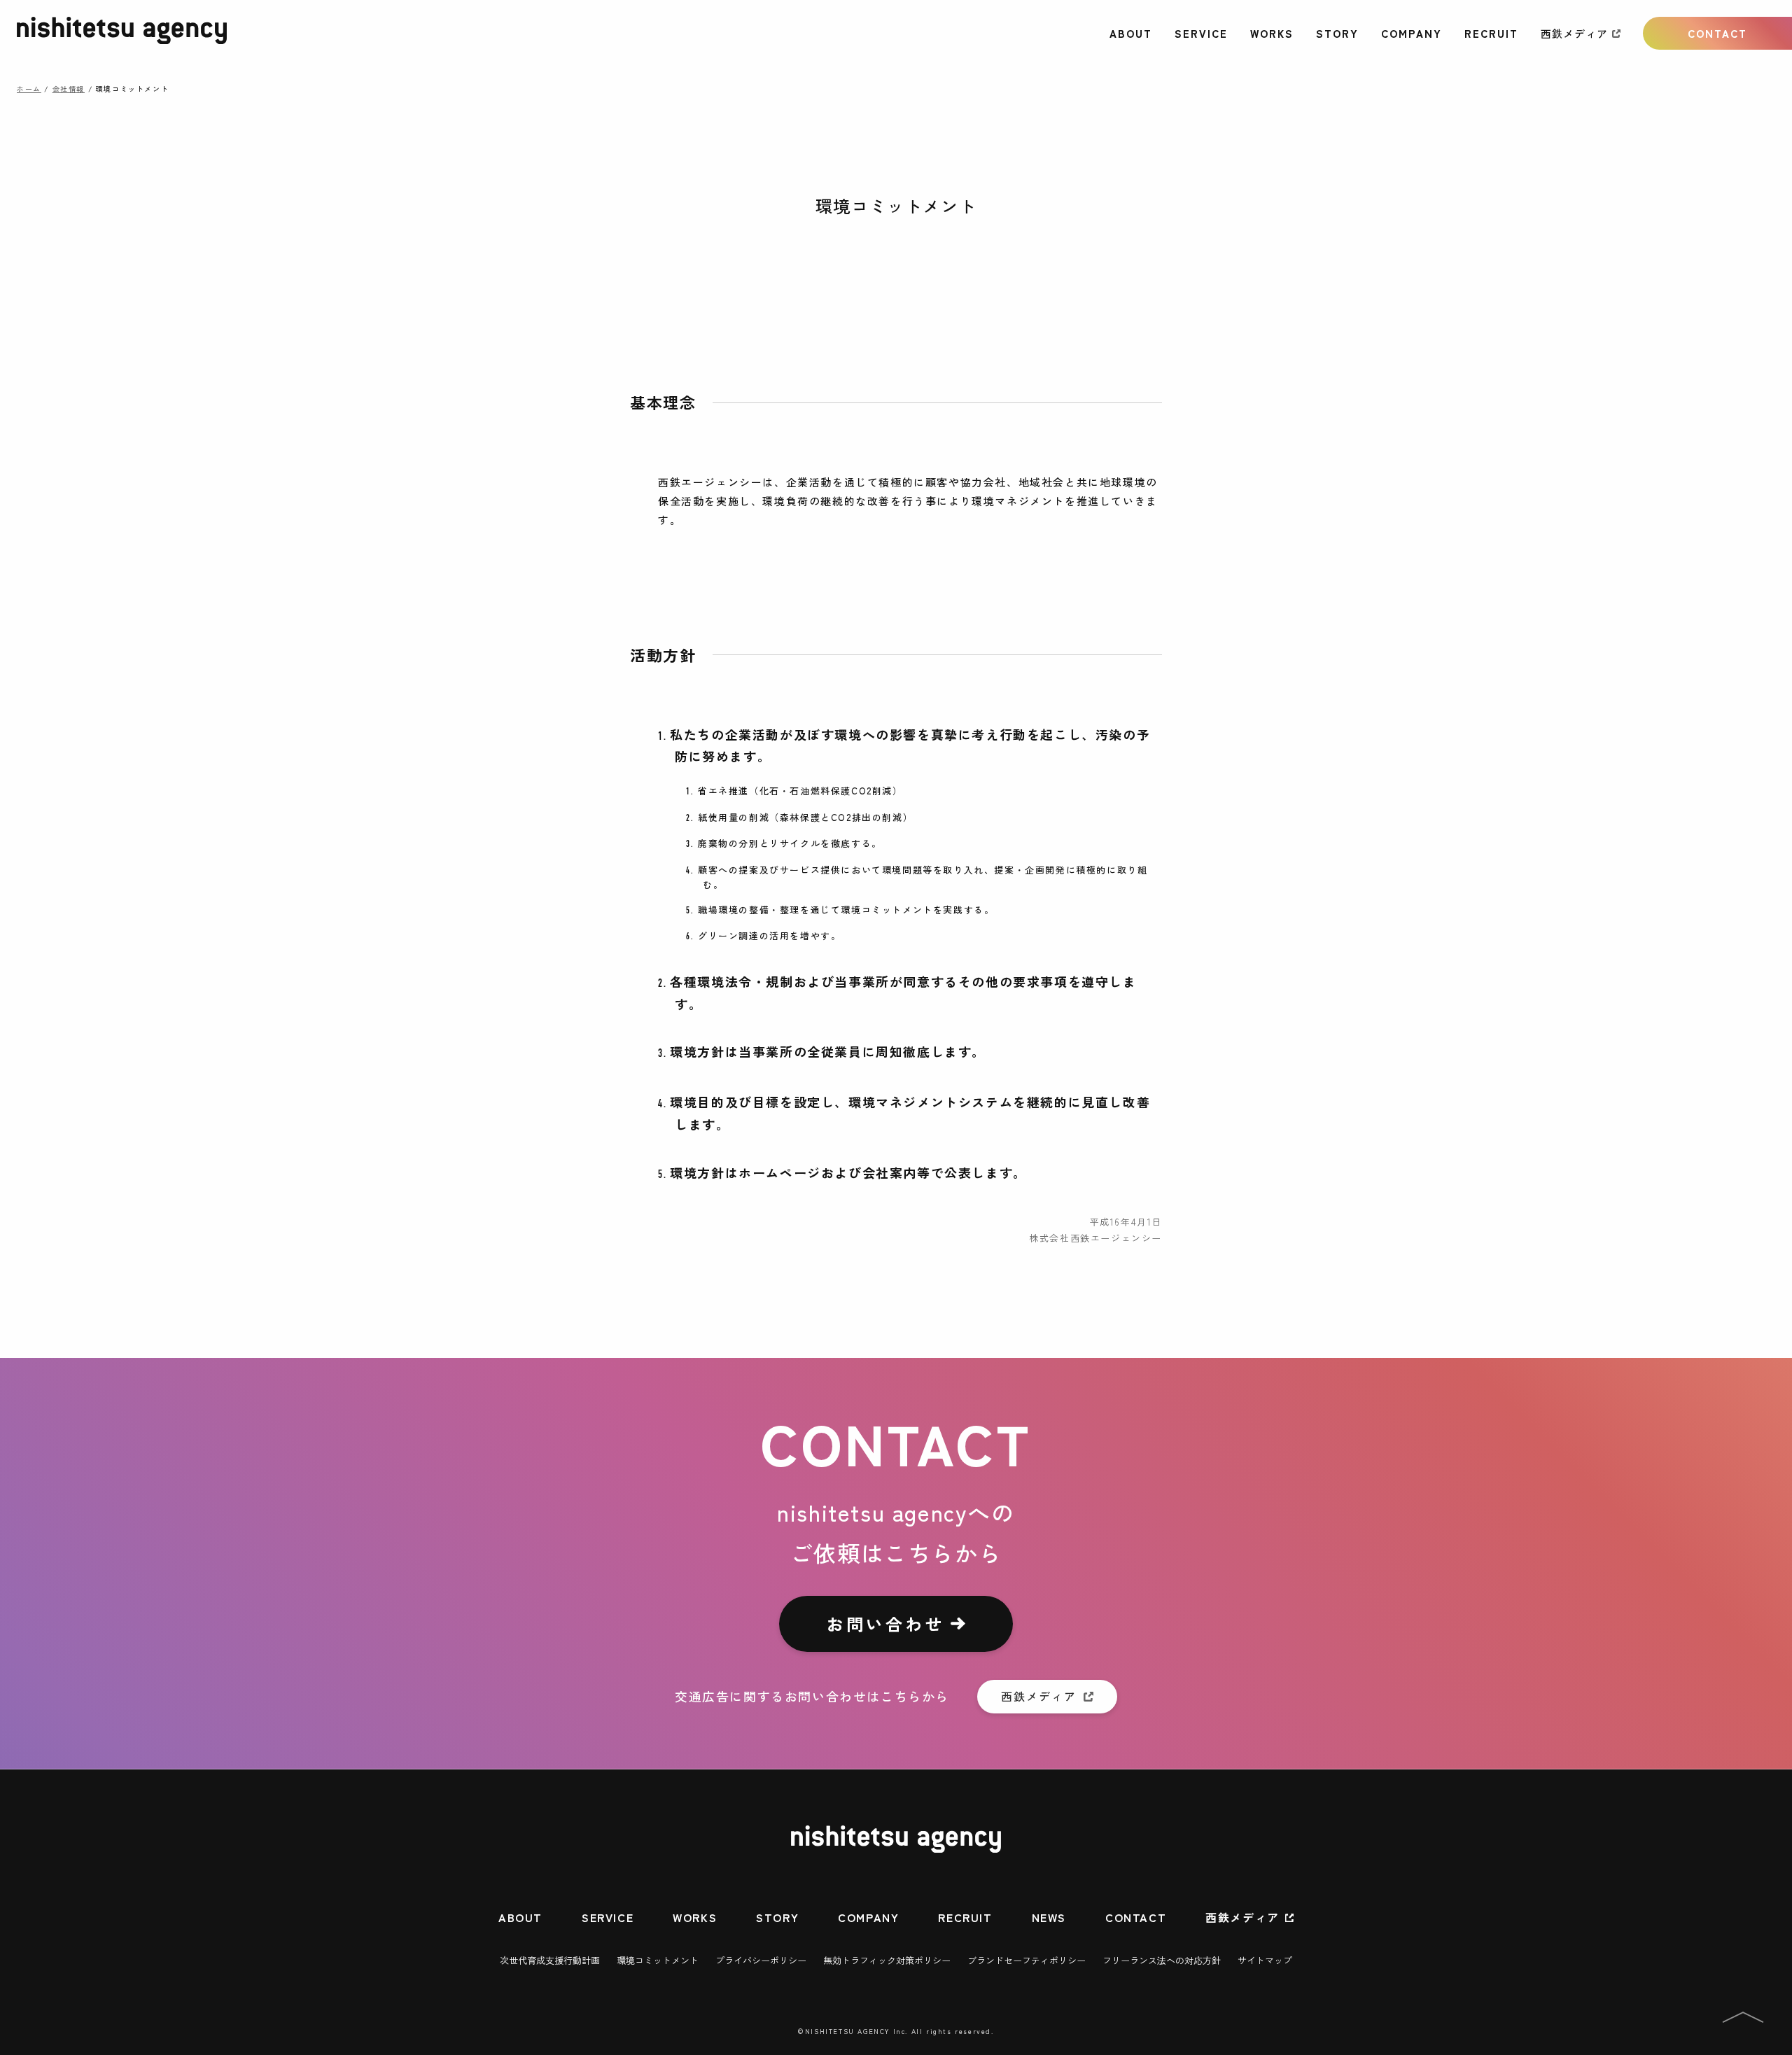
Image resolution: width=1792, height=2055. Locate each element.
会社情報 (69, 89)
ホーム (29, 89)
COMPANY (1412, 33)
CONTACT (1717, 33)
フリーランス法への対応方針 (1162, 1960)
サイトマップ (1265, 1960)
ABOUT (1131, 33)
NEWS (1049, 1917)
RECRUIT (1491, 33)
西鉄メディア (1574, 33)
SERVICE (1201, 33)
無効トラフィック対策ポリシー (887, 1960)
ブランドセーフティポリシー (1027, 1960)
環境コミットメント (658, 1960)
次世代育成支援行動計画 (550, 1960)
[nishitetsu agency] (122, 40)
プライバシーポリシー (761, 1960)
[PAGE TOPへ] (1743, 2020)
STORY (1337, 33)
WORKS (1272, 33)
